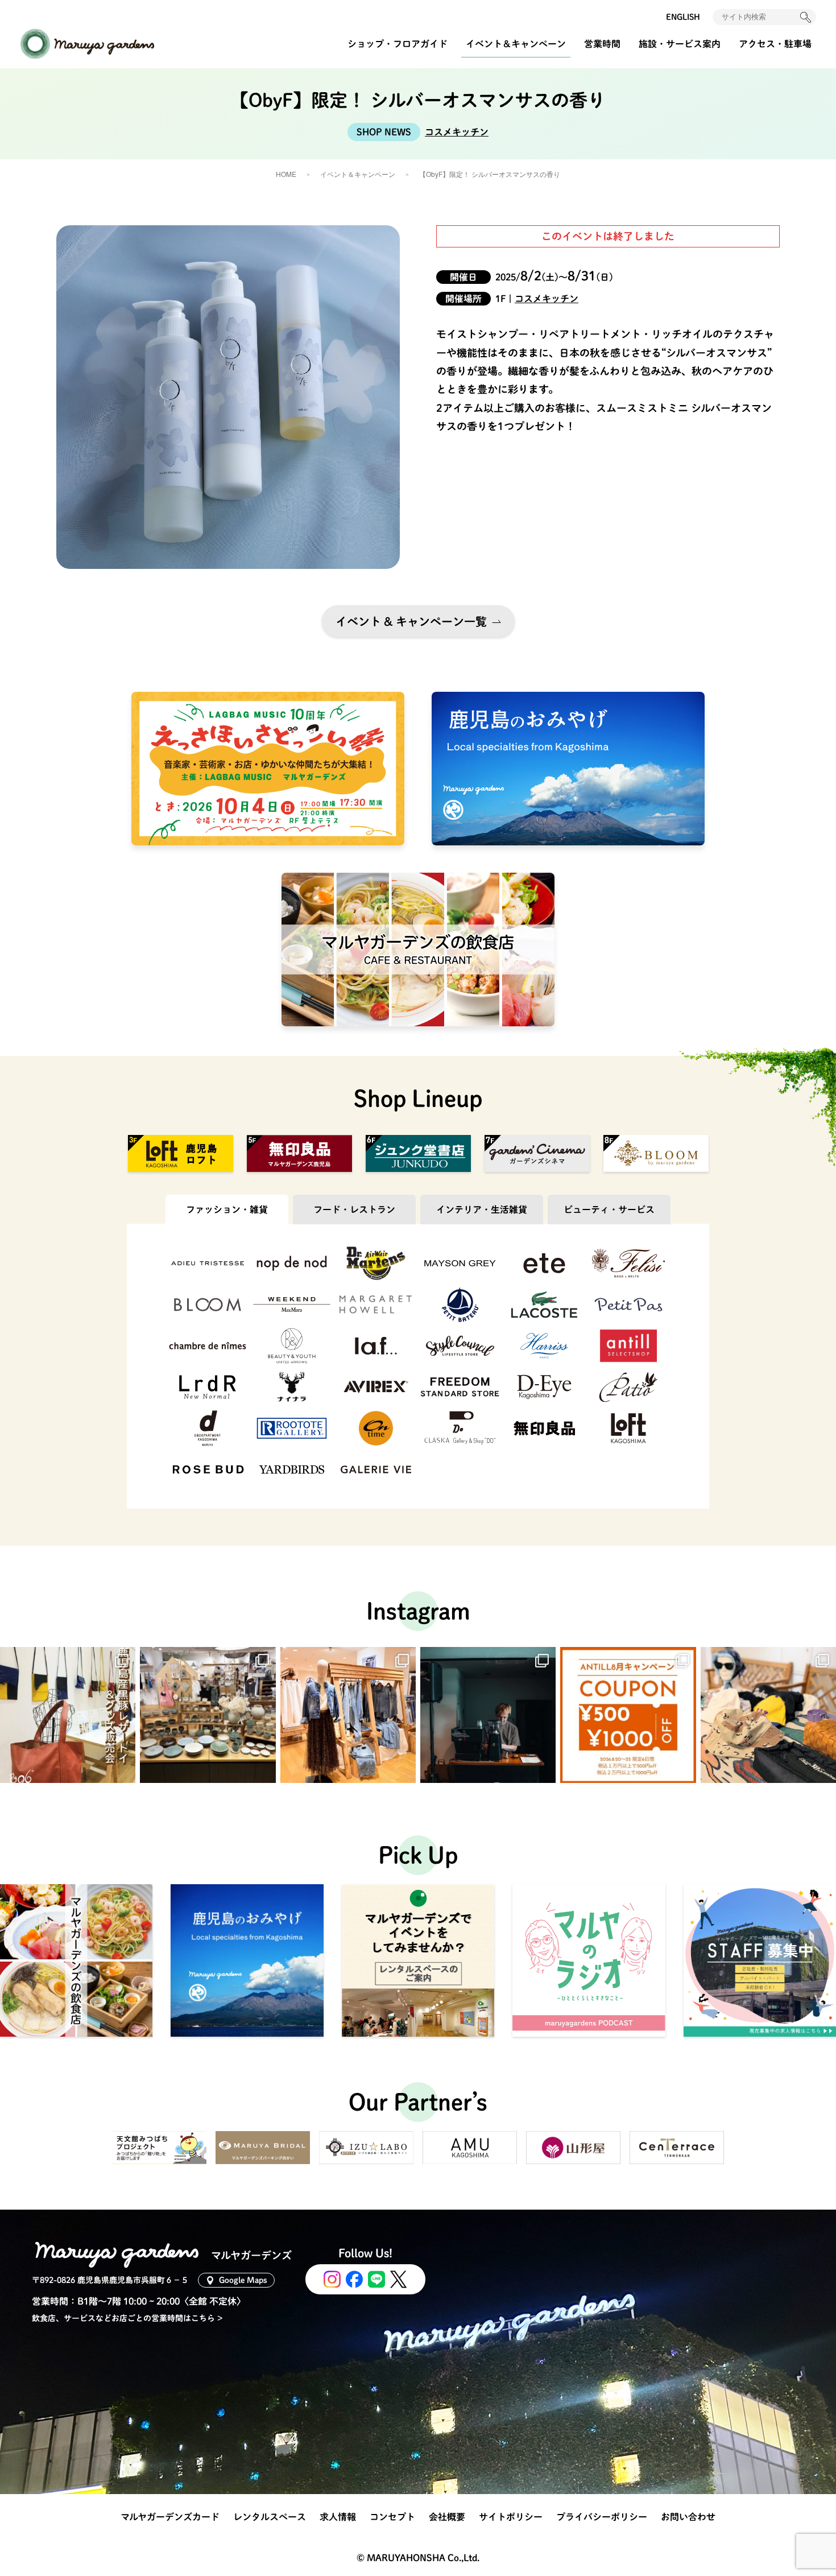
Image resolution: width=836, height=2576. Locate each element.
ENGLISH (683, 17)
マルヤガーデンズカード (170, 2517)
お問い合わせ (688, 2517)
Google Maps (243, 2280)
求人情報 (338, 2517)
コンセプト (392, 2517)
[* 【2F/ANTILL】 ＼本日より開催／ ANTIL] (628, 1715)
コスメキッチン (457, 132)
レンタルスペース (270, 2517)
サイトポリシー (511, 2517)
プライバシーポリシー (602, 2517)
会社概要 (447, 2517)
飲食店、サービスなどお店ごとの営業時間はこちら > (127, 2318)
